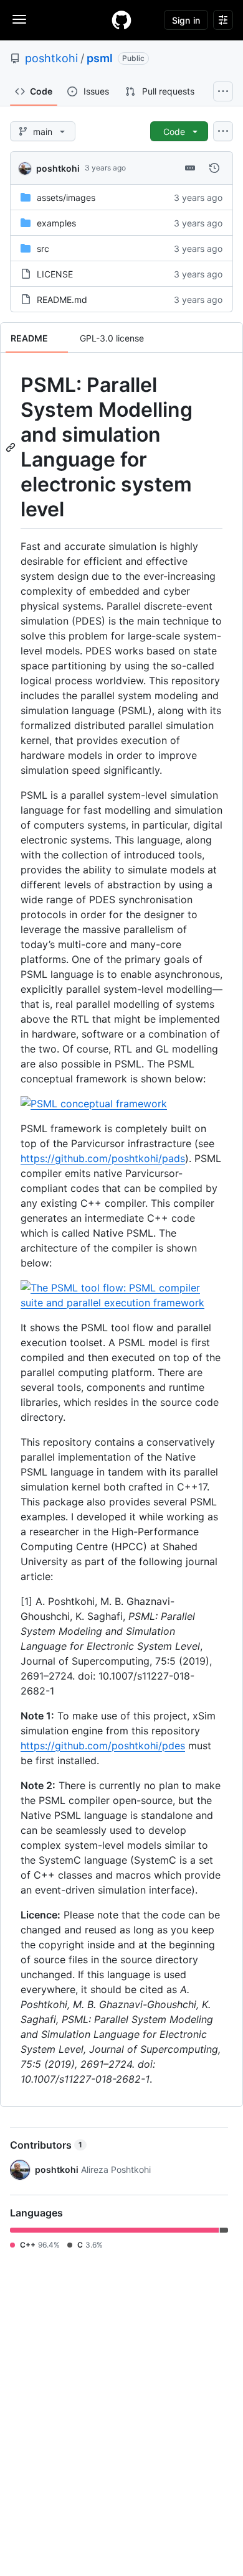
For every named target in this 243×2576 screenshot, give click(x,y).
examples (56, 223)
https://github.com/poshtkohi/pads (103, 1158)
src (43, 249)
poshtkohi (51, 58)
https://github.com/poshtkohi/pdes (103, 1746)
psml (100, 58)
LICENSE (55, 274)
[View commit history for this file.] (214, 168)
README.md (62, 300)
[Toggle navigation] (19, 19)
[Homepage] (121, 20)
